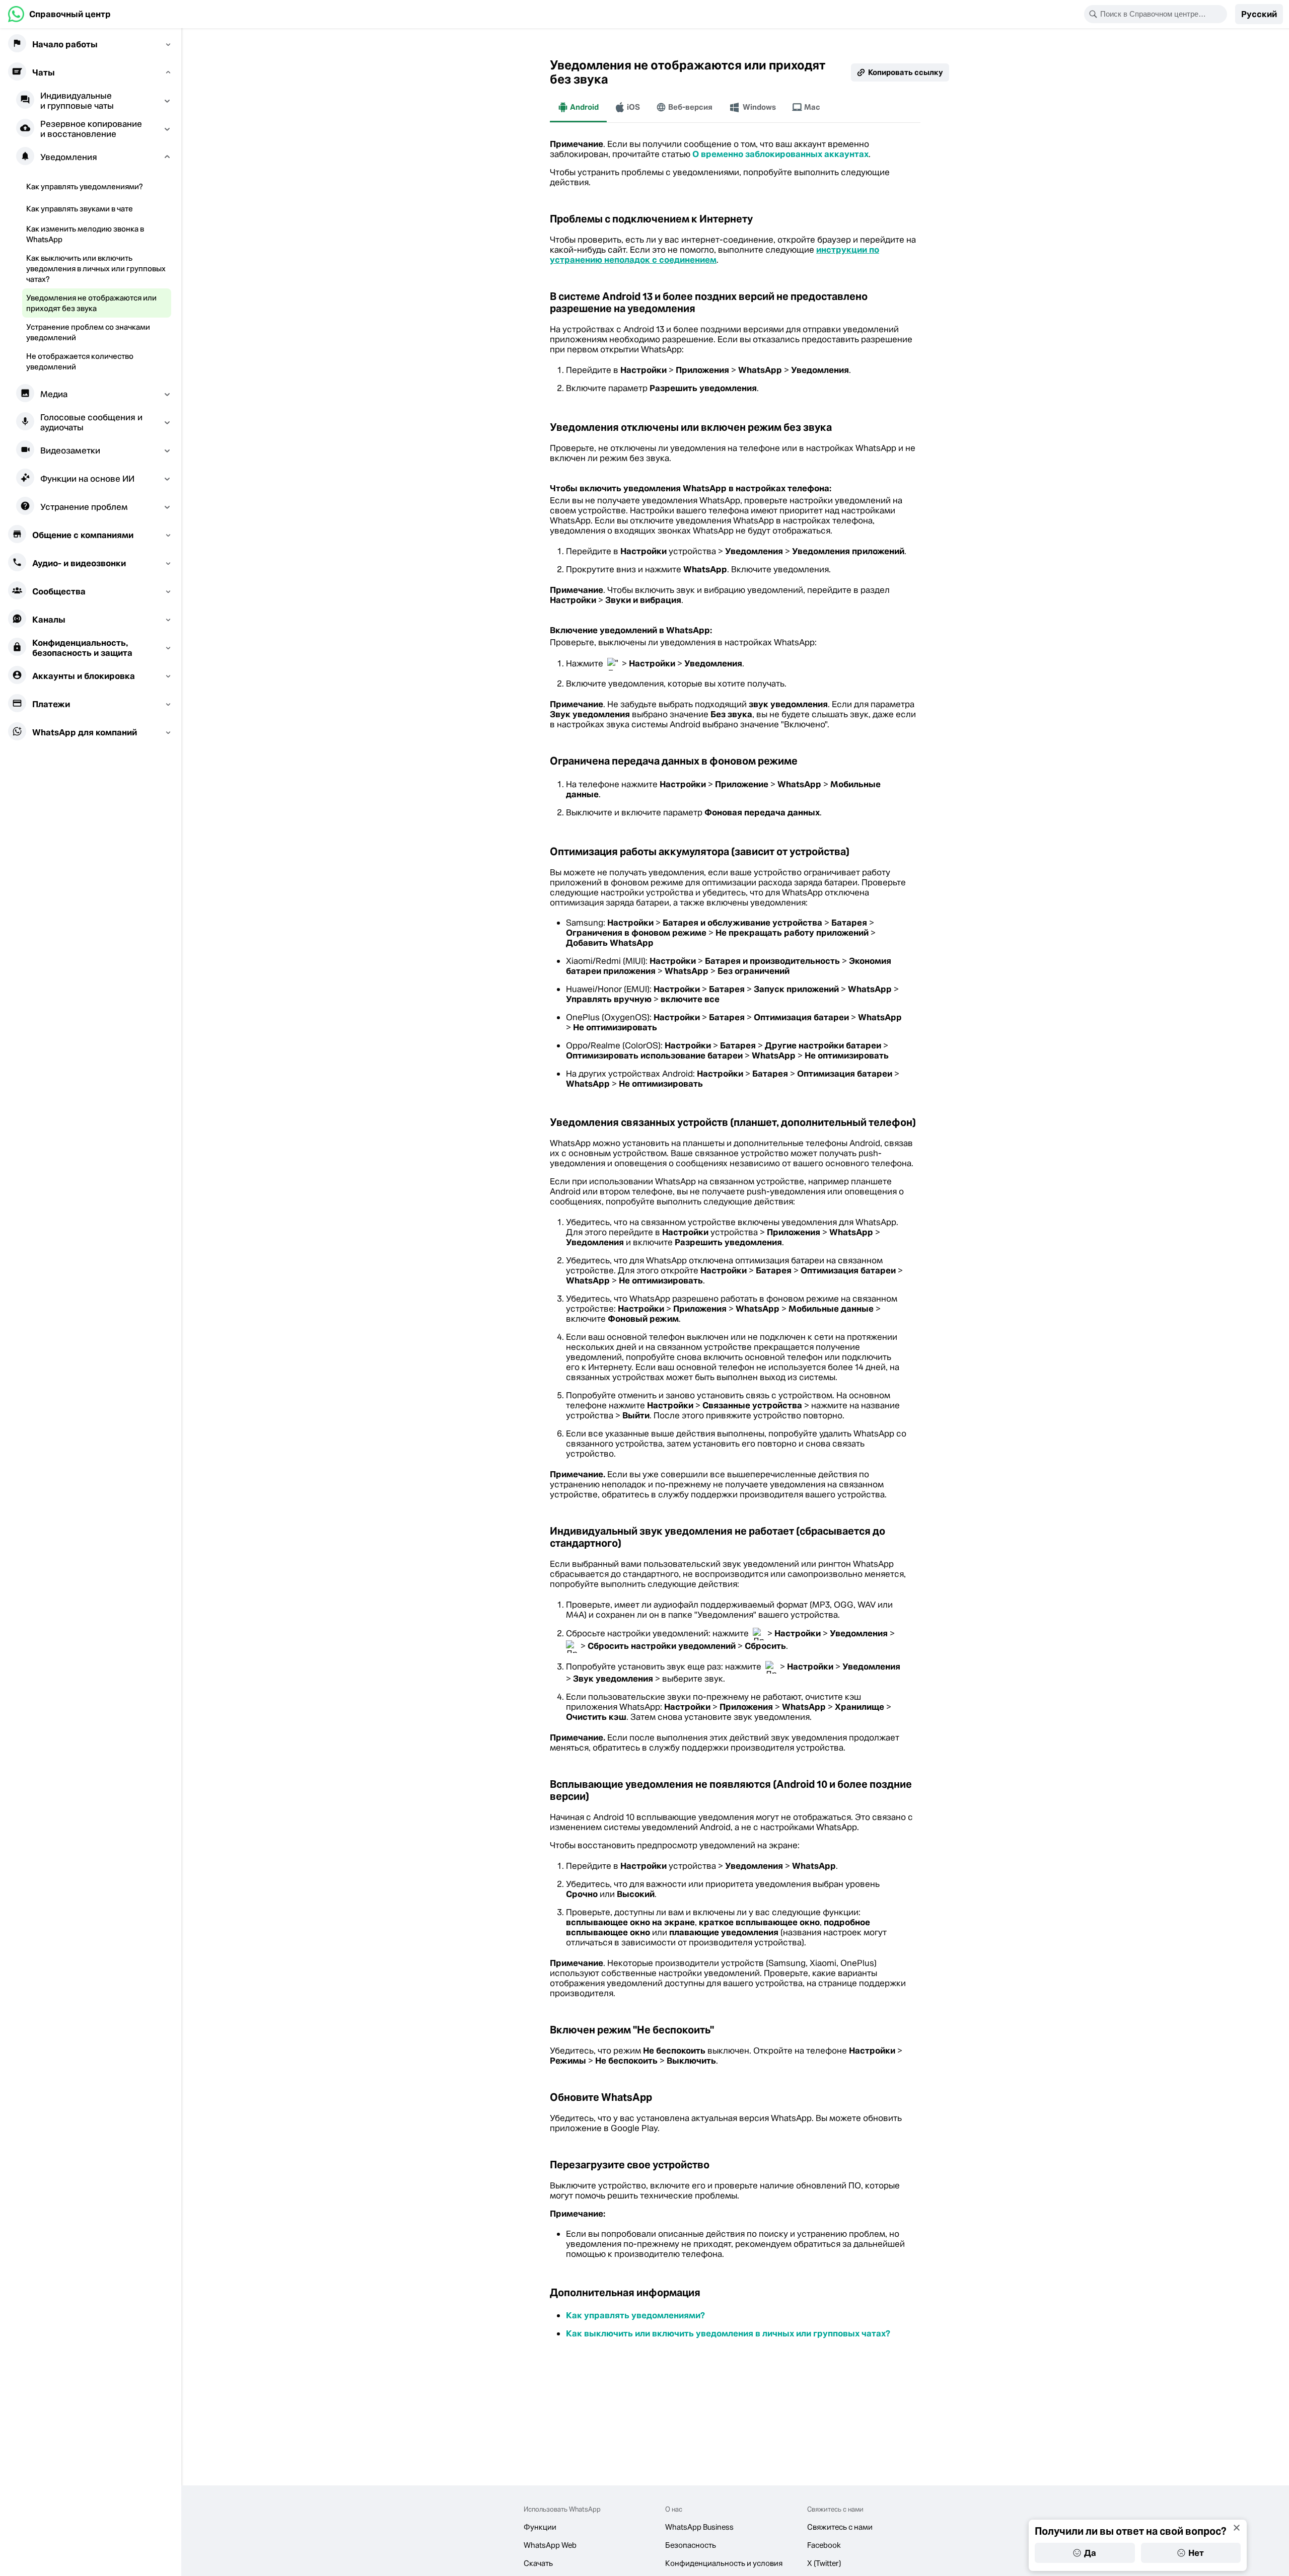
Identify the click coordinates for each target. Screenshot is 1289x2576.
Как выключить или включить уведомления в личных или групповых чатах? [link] (728, 2333)
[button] (1259, 14)
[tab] (578, 107)
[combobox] (1162, 14)
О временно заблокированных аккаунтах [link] (780, 154)
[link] (59, 14)
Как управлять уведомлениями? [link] (635, 2315)
